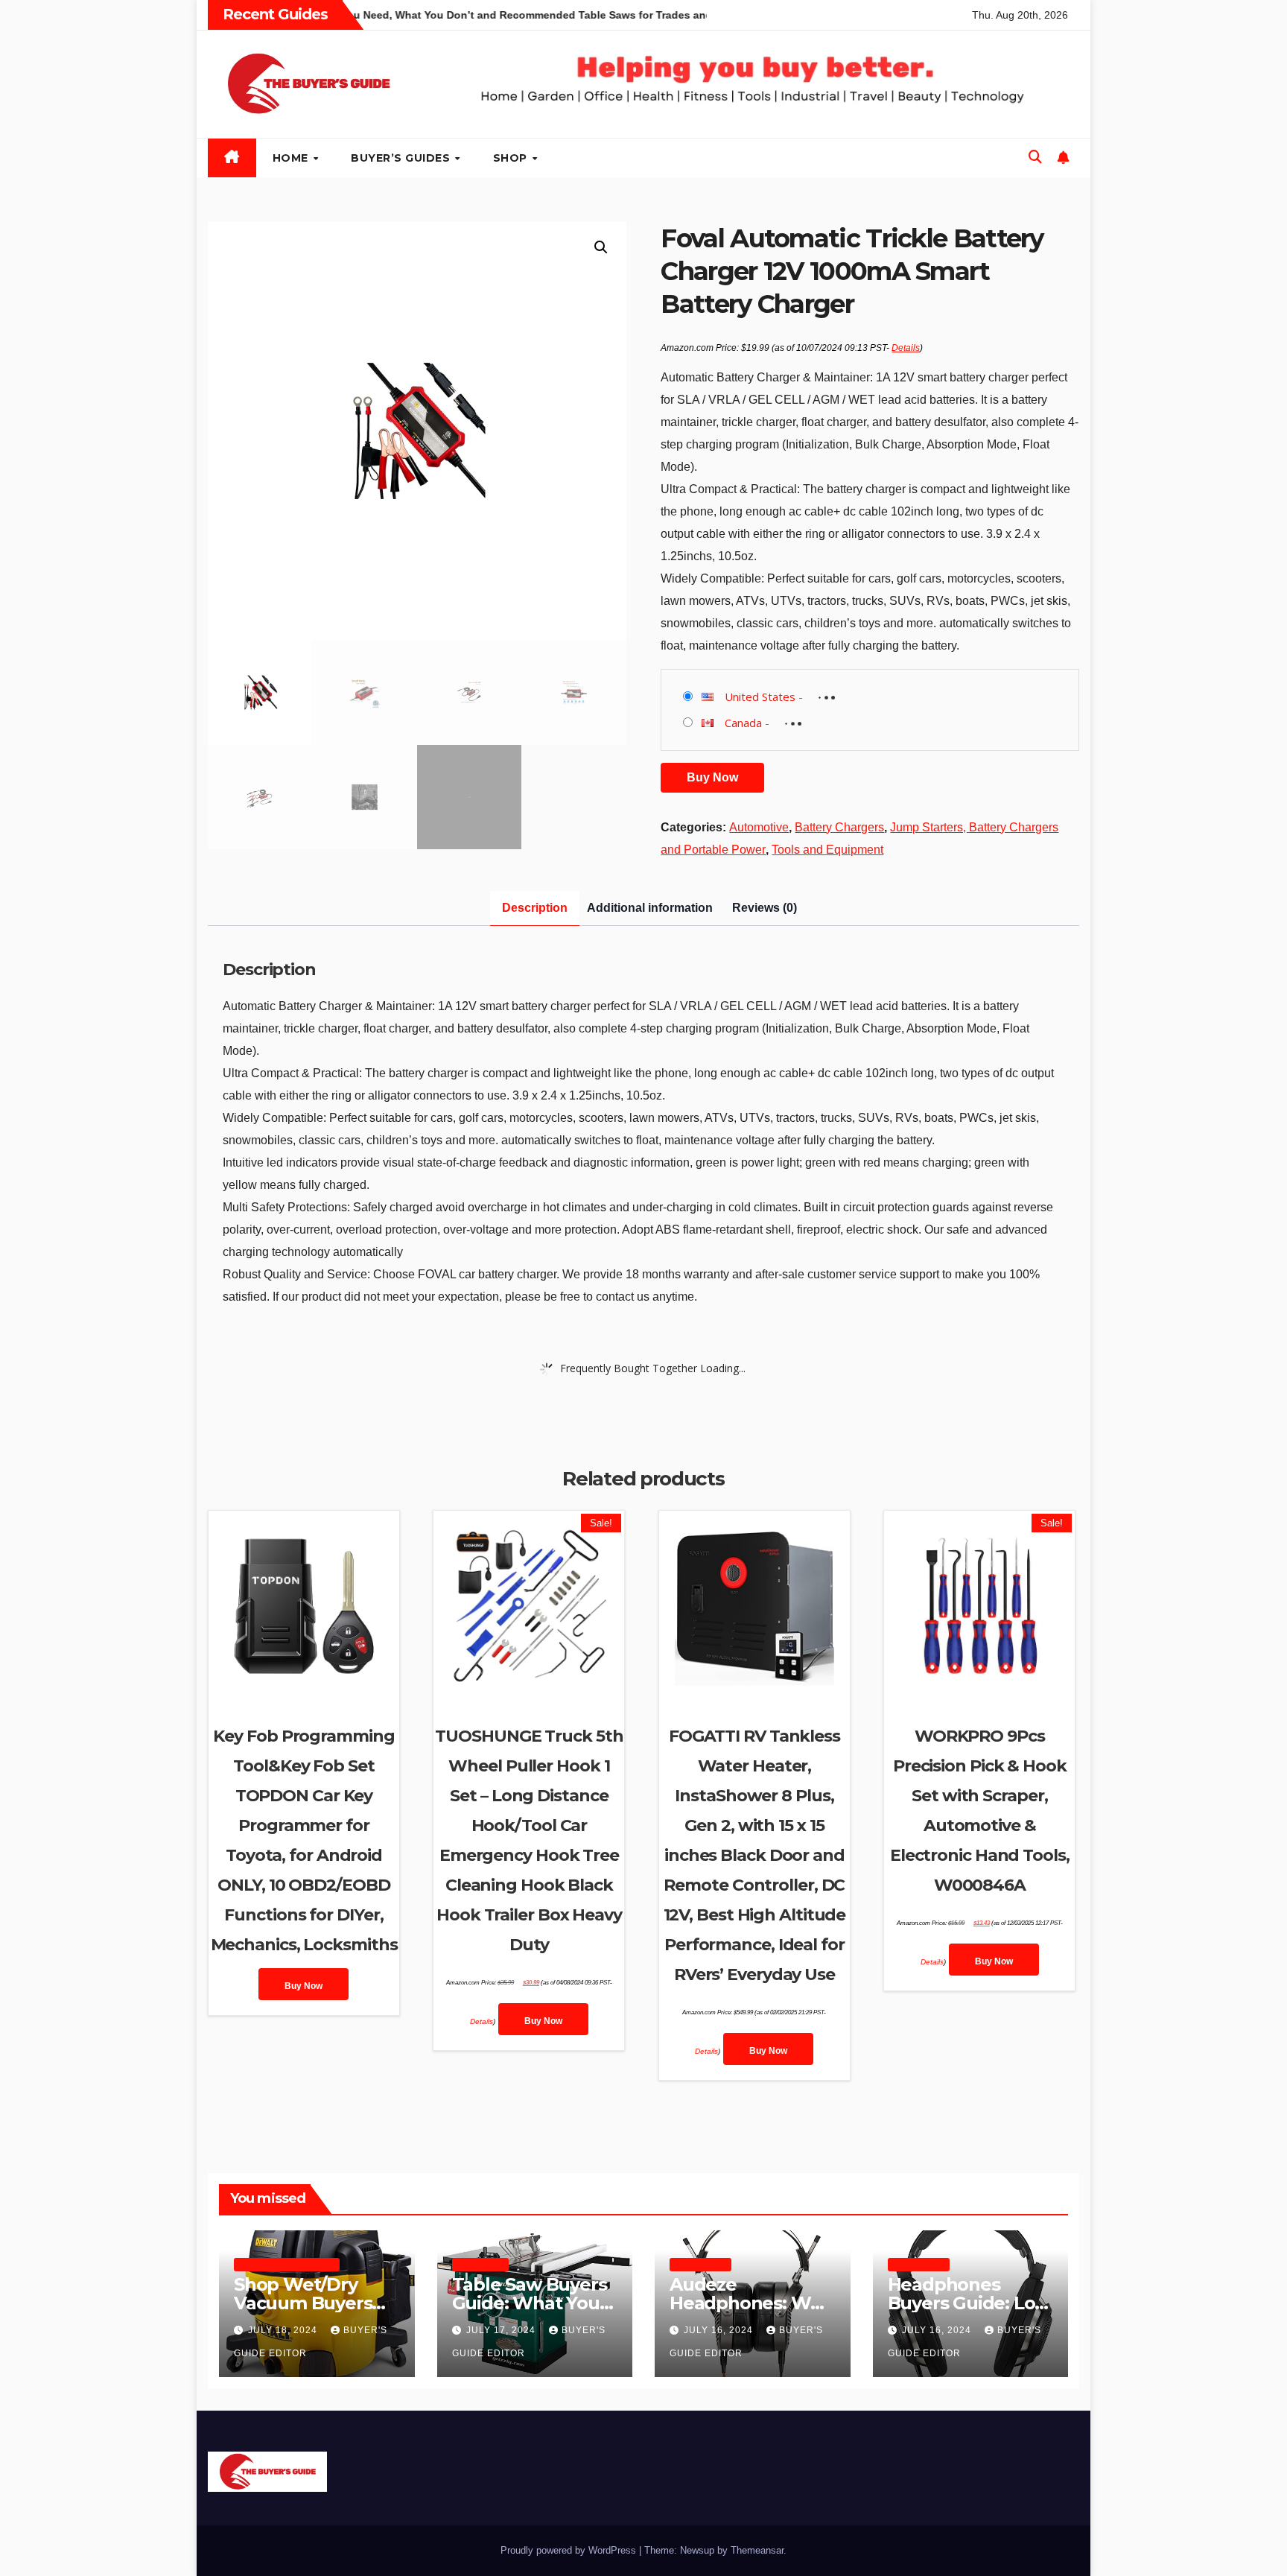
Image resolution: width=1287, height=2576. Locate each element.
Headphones (700, 2264)
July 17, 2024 (502, 2330)
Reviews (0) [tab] (765, 908)
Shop (512, 158)
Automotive (759, 827)
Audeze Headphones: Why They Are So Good (751, 2303)
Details (906, 348)
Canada (743, 723)
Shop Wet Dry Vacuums (287, 2264)
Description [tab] (535, 908)
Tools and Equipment (827, 850)
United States (760, 697)
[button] (1035, 157)
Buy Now (712, 777)
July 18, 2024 (284, 2330)
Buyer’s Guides (402, 158)
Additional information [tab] (650, 908)
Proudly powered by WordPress (570, 2550)
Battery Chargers (839, 827)
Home (292, 158)
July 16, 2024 (720, 2330)
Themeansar (757, 2550)
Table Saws (480, 2264)
